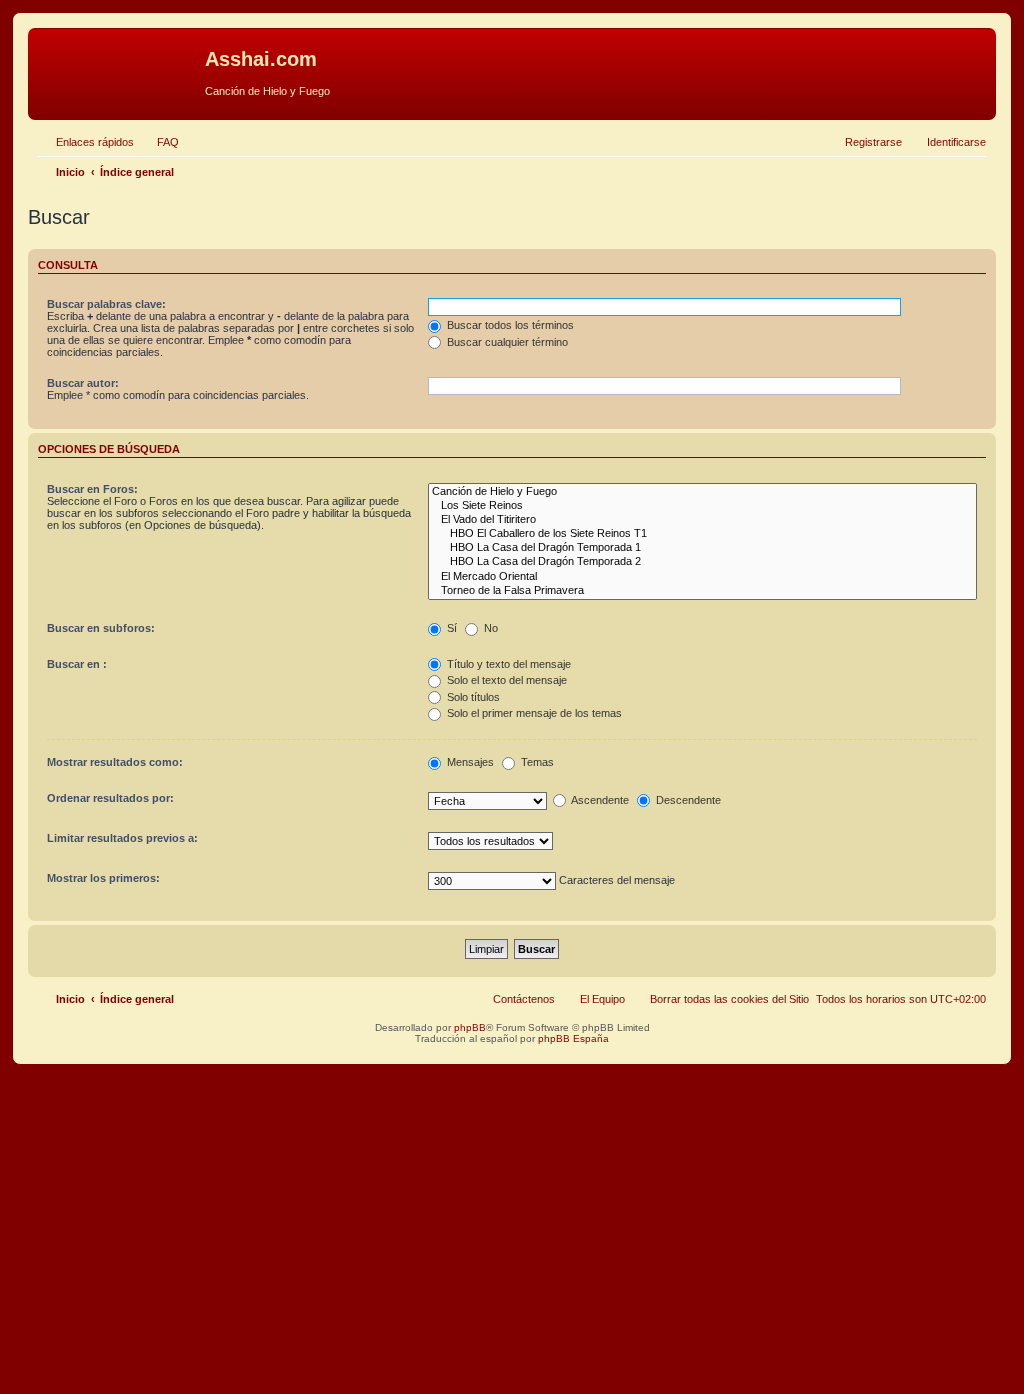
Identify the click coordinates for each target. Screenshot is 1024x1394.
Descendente (687, 800)
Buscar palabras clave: (106, 304)
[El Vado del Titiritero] (702, 520)
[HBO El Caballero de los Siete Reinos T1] (702, 534)
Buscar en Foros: (92, 489)
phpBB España (573, 1038)
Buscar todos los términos (509, 325)
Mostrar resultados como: (115, 762)
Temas (536, 762)
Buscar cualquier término (506, 342)
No (489, 628)
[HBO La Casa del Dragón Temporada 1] (702, 548)
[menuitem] (159, 142)
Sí (450, 628)
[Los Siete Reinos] (702, 506)
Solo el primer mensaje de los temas (533, 713)
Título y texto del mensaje (507, 664)
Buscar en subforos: (101, 628)
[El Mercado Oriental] (702, 577)
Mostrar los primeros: (103, 878)
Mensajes (469, 762)
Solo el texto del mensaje (505, 680)
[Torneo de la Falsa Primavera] (702, 591)
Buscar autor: (83, 383)
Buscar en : (77, 664)
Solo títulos (472, 697)
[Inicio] (119, 65)
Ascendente (599, 800)
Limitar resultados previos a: (122, 838)
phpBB (470, 1027)
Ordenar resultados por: (110, 798)
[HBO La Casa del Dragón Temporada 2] (702, 562)
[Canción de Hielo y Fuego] (702, 492)
